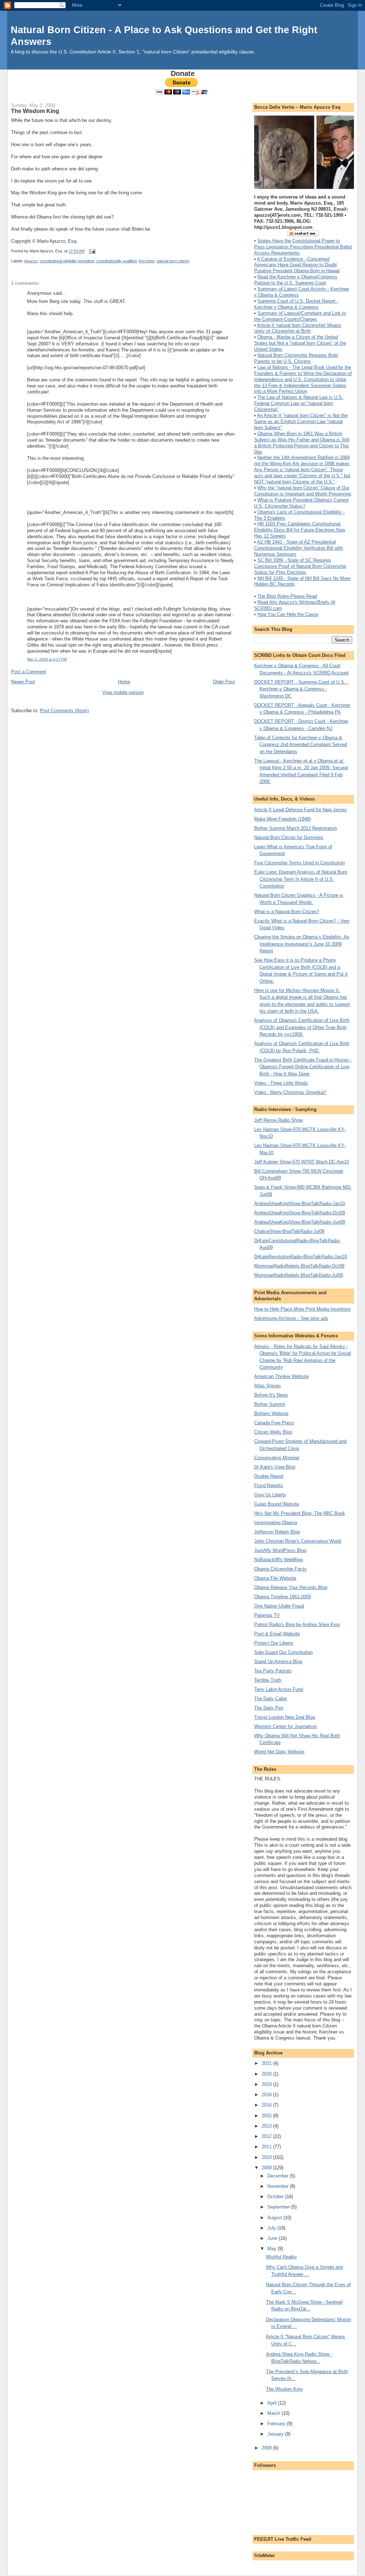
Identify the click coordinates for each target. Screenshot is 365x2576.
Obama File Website (275, 1578)
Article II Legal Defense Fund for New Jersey (300, 810)
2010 (267, 2157)
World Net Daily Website (279, 1752)
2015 (267, 2116)
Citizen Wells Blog (273, 1432)
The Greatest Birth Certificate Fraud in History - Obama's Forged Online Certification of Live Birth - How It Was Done (303, 1067)
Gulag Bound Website (277, 1504)
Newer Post (23, 682)
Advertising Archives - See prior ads (291, 1318)
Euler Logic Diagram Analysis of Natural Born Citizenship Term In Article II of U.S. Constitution (301, 879)
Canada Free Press (274, 1423)
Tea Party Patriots (273, 1671)
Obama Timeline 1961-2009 (282, 1597)
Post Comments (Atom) (64, 711)
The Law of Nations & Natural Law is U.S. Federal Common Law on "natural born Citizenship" (299, 403)
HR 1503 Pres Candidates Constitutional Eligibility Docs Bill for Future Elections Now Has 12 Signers (300, 530)
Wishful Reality (281, 2257)
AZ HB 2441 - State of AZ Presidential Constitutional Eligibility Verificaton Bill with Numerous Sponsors (299, 548)
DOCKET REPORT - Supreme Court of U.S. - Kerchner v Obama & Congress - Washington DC (301, 689)
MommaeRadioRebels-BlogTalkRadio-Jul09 (299, 1275)
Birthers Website (271, 1413)
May (273, 2249)
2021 (267, 2063)
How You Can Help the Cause (288, 614)
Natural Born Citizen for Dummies (289, 837)
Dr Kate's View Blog (275, 1467)
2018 (267, 2095)
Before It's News (271, 1395)
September (279, 2207)
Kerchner (146, 261)
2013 (267, 2126)
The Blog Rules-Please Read (287, 596)
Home (124, 682)
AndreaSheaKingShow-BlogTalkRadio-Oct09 (300, 1213)
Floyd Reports (269, 1485)
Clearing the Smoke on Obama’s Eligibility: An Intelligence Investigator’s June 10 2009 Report (302, 944)
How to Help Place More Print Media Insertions (302, 1309)
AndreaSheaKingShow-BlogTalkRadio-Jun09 (300, 1222)
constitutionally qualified (116, 261)
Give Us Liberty (270, 1495)
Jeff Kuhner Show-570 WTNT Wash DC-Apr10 (302, 1162)
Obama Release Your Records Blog (291, 1587)
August (275, 2218)
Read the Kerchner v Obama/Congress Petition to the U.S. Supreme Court (296, 280)
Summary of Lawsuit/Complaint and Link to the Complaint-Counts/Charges (300, 316)
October (276, 2197)
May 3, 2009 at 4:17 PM (47, 659)
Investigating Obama (276, 1523)
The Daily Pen (269, 1708)
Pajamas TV (267, 1615)
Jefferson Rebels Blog (277, 1532)
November (279, 2186)
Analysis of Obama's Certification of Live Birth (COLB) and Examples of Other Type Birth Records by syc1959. (302, 1027)
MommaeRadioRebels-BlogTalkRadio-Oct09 (299, 1266)
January (276, 2434)
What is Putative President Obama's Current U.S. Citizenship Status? (301, 503)
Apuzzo (31, 261)
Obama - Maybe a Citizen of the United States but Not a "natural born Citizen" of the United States (300, 343)
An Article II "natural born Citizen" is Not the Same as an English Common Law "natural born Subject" (301, 421)
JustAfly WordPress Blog (280, 1550)
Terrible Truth (268, 1680)
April (273, 2403)
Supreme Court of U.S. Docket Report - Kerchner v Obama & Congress (296, 304)
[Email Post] (91, 251)
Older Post (224, 682)
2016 (267, 2105)
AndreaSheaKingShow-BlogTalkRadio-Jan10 (300, 1204)
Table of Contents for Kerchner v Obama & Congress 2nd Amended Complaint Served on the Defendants (300, 745)
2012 (267, 2136)
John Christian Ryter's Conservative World (298, 1541)
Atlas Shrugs (268, 1386)
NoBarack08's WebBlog (278, 1560)
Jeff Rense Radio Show (278, 1120)
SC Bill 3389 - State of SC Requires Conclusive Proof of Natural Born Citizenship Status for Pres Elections (300, 566)
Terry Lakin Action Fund (279, 1689)
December (279, 2176)
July (272, 2228)
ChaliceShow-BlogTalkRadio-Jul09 (289, 1231)
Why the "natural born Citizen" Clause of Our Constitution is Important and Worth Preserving (302, 491)
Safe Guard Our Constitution (283, 1652)
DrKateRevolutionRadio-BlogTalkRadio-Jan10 (300, 1257)
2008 (267, 2448)
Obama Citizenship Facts (280, 1569)
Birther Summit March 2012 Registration (295, 828)
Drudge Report (269, 1476)
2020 (267, 2074)
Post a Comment (29, 672)
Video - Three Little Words (281, 1083)
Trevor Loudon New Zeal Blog (285, 1717)
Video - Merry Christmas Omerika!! (290, 1092)
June (273, 2238)
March (274, 2413)
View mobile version (123, 692)
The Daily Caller (271, 1699)
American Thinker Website (281, 1376)
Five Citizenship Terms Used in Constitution (299, 863)
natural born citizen (173, 261)
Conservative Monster (277, 1458)
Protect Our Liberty (274, 1643)
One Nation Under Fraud (279, 1606)
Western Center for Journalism (286, 1726)
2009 (267, 2168)
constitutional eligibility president (67, 261)
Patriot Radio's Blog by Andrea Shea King (297, 1624)
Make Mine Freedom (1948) (282, 819)
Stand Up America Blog (278, 1662)
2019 (267, 2084)
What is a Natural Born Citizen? (287, 912)
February (277, 2424)
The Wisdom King (35, 111)
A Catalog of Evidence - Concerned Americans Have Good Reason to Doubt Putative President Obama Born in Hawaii (297, 265)
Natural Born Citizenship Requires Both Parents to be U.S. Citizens (296, 358)
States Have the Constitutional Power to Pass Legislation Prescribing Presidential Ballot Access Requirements (303, 247)
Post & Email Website (277, 1634)
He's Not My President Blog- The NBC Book (300, 1513)
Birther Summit (270, 1404)
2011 (267, 2147)
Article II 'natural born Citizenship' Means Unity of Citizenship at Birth (298, 328)
